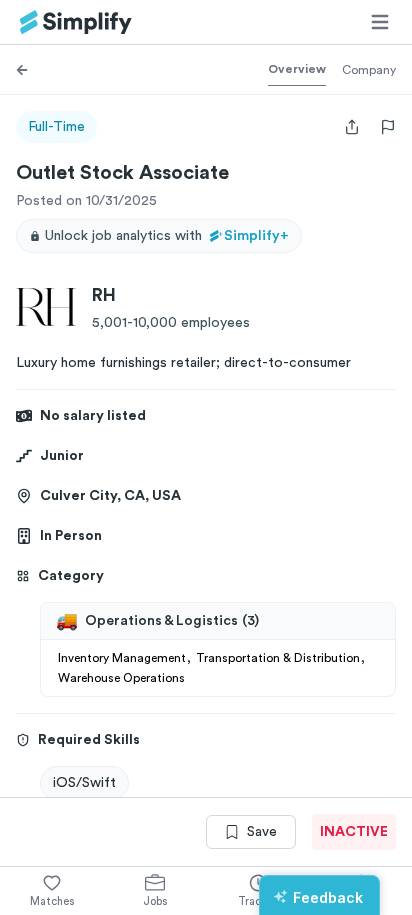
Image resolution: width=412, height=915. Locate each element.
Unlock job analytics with (167, 236)
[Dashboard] (76, 22)
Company (369, 70)
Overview (297, 69)
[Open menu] (380, 22)
